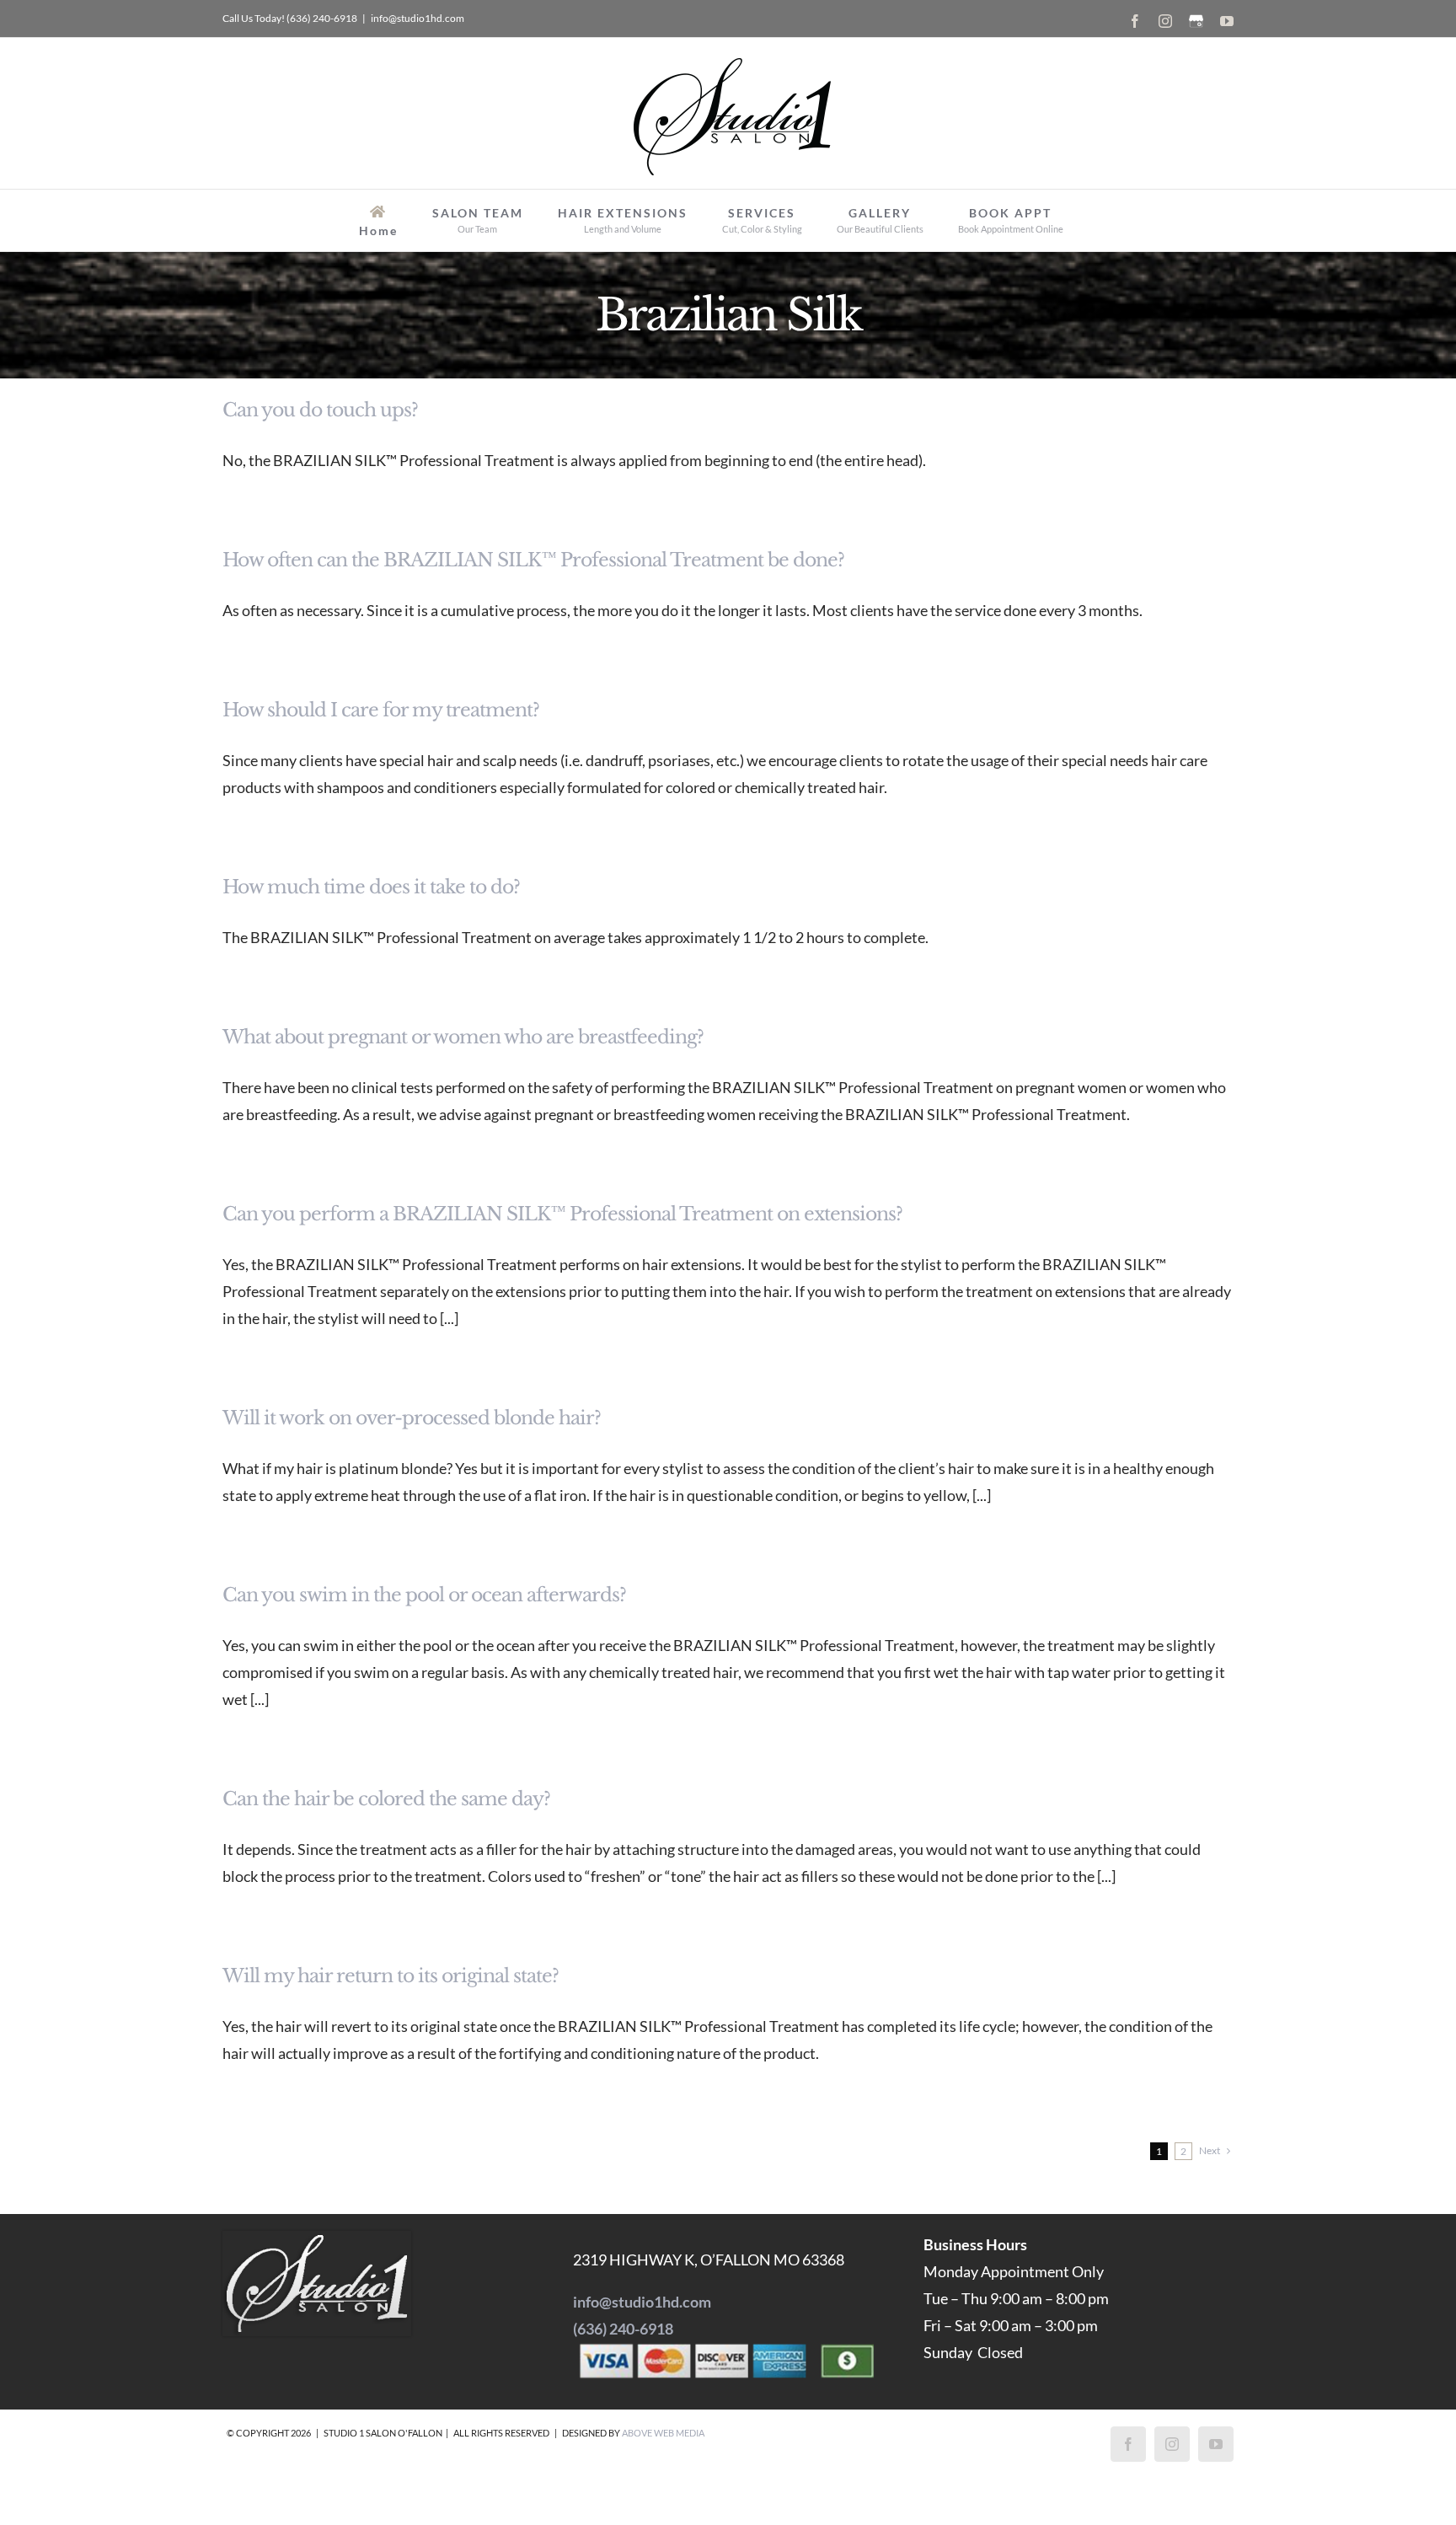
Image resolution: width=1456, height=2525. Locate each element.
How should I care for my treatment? (381, 710)
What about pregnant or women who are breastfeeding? (463, 1037)
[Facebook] (1128, 2444)
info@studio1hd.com (418, 18)
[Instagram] (1172, 2444)
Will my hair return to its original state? (391, 1976)
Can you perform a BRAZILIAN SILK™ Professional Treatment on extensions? (562, 1214)
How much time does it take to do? (371, 887)
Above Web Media (663, 2433)
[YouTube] (1216, 2444)
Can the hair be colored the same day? (386, 1799)
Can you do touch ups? (320, 410)
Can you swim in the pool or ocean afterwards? (424, 1595)
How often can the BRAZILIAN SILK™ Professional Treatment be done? (533, 560)
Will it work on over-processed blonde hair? (412, 1418)
